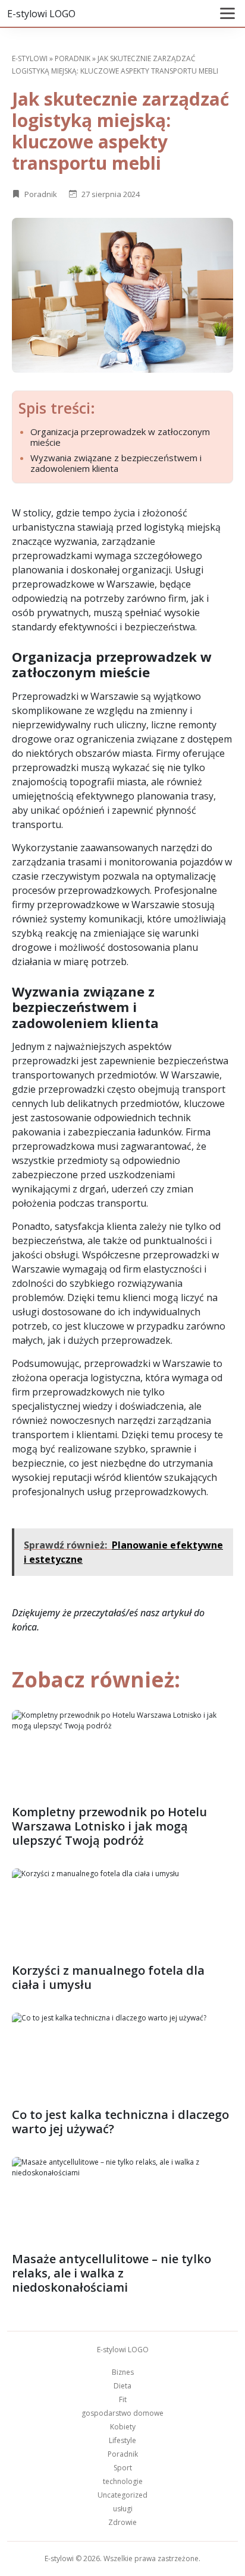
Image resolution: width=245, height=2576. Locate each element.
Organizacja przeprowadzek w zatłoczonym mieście (120, 437)
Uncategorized (122, 2495)
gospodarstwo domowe (122, 2413)
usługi (123, 2509)
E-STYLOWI (30, 58)
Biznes (123, 2372)
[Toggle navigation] (227, 13)
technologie (123, 2481)
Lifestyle (122, 2440)
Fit (123, 2399)
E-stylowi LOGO (41, 14)
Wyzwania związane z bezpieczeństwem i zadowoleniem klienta (116, 463)
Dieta (122, 2386)
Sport (123, 2468)
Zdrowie (122, 2522)
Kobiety (123, 2427)
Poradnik (73, 58)
